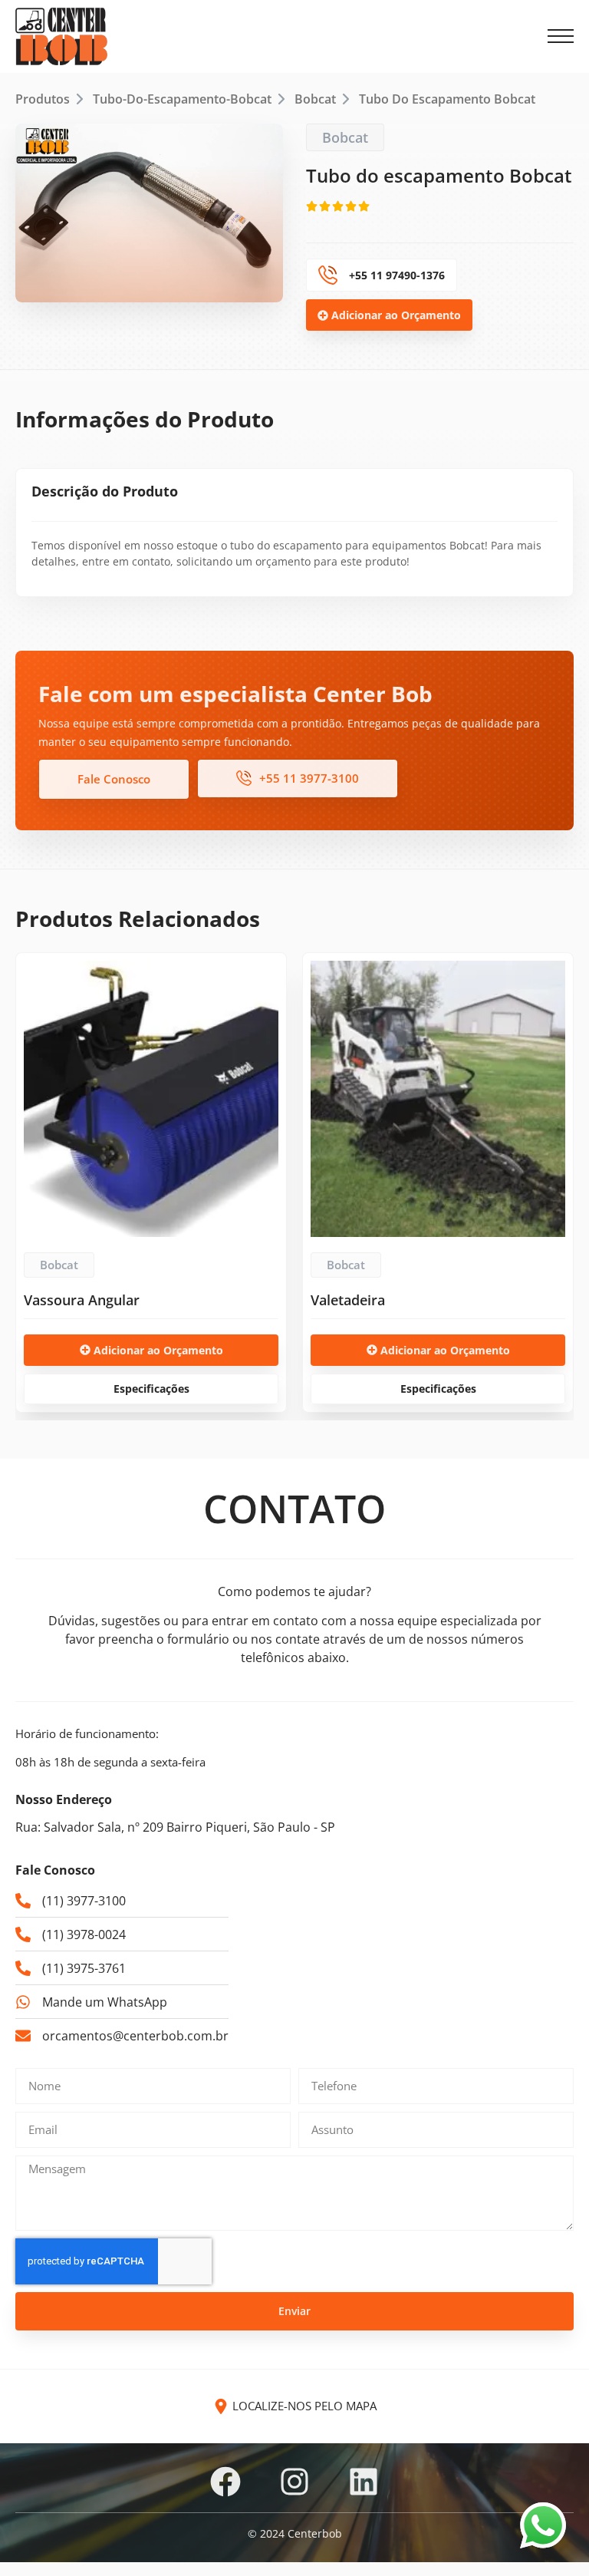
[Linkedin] (364, 2482)
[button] (561, 37)
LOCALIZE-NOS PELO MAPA (304, 2406)
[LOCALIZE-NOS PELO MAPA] (221, 2406)
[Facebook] (225, 2482)
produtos (43, 99)
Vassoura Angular (82, 1300)
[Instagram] (294, 2482)
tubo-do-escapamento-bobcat (182, 99)
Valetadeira (348, 1300)
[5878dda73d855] (149, 213)
